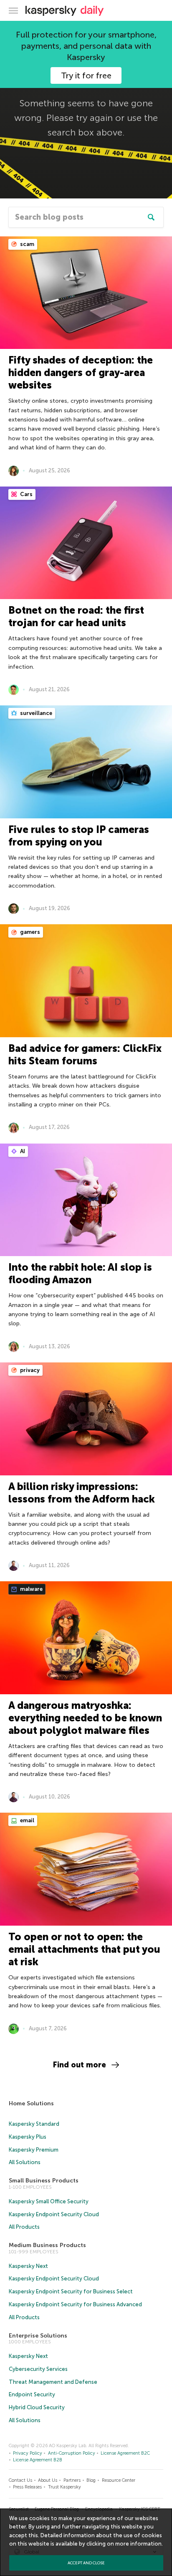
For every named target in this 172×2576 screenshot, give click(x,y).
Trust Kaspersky (64, 2487)
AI (22, 1151)
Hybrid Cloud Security (37, 2407)
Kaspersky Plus (28, 2137)
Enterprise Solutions (38, 2336)
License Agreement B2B (38, 2460)
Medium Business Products (47, 2245)
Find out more (80, 2065)
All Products (24, 2227)
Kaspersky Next (28, 2266)
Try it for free (86, 75)
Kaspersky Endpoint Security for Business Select (71, 2291)
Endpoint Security (32, 2394)
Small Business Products (44, 2181)
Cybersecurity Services (38, 2369)
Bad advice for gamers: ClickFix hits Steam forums (85, 1055)
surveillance (35, 713)
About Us (48, 2480)
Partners (72, 2480)
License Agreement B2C (125, 2453)
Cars (26, 494)
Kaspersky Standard (34, 2124)
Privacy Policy (28, 2453)
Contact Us (20, 2480)
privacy (29, 1370)
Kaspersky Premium (34, 2150)
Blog (91, 2480)
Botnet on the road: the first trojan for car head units (76, 616)
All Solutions (25, 2162)
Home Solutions (31, 2103)
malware (31, 1589)
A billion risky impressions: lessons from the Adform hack (82, 1493)
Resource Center (119, 2480)
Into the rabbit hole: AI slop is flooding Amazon (80, 1273)
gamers (29, 932)
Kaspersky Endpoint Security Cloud (54, 2214)
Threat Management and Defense (53, 2382)
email (27, 1820)
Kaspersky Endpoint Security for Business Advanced (75, 2304)
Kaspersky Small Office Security (49, 2201)
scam (27, 244)
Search (151, 217)
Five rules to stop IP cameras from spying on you (79, 836)
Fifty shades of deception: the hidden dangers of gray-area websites (81, 372)
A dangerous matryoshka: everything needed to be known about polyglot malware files (85, 1718)
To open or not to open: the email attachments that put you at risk (84, 1949)
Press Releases (27, 2487)
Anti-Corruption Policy (72, 2453)
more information (138, 2544)
